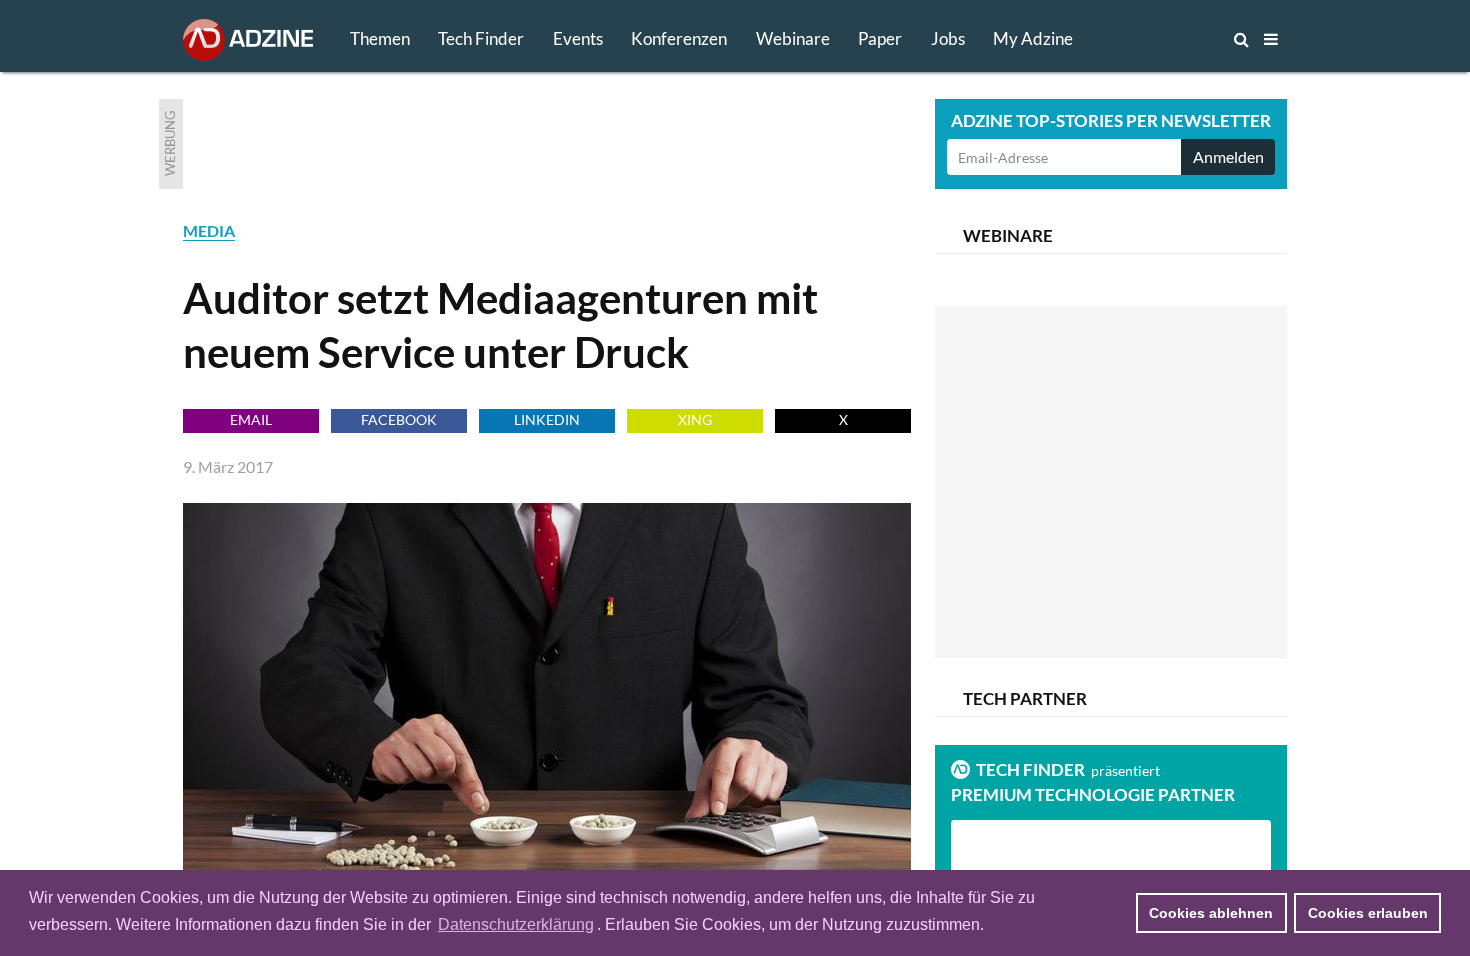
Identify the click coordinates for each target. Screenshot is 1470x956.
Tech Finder (481, 38)
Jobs (948, 38)
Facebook (399, 419)
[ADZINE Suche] (1175, 39)
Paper (880, 38)
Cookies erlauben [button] (1368, 913)
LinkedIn (547, 419)
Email (251, 419)
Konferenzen (679, 38)
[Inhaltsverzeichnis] (1271, 39)
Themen (380, 38)
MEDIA (209, 230)
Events (578, 38)
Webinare (793, 38)
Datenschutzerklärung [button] (516, 924)
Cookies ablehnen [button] (1211, 913)
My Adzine (1033, 38)
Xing (695, 419)
